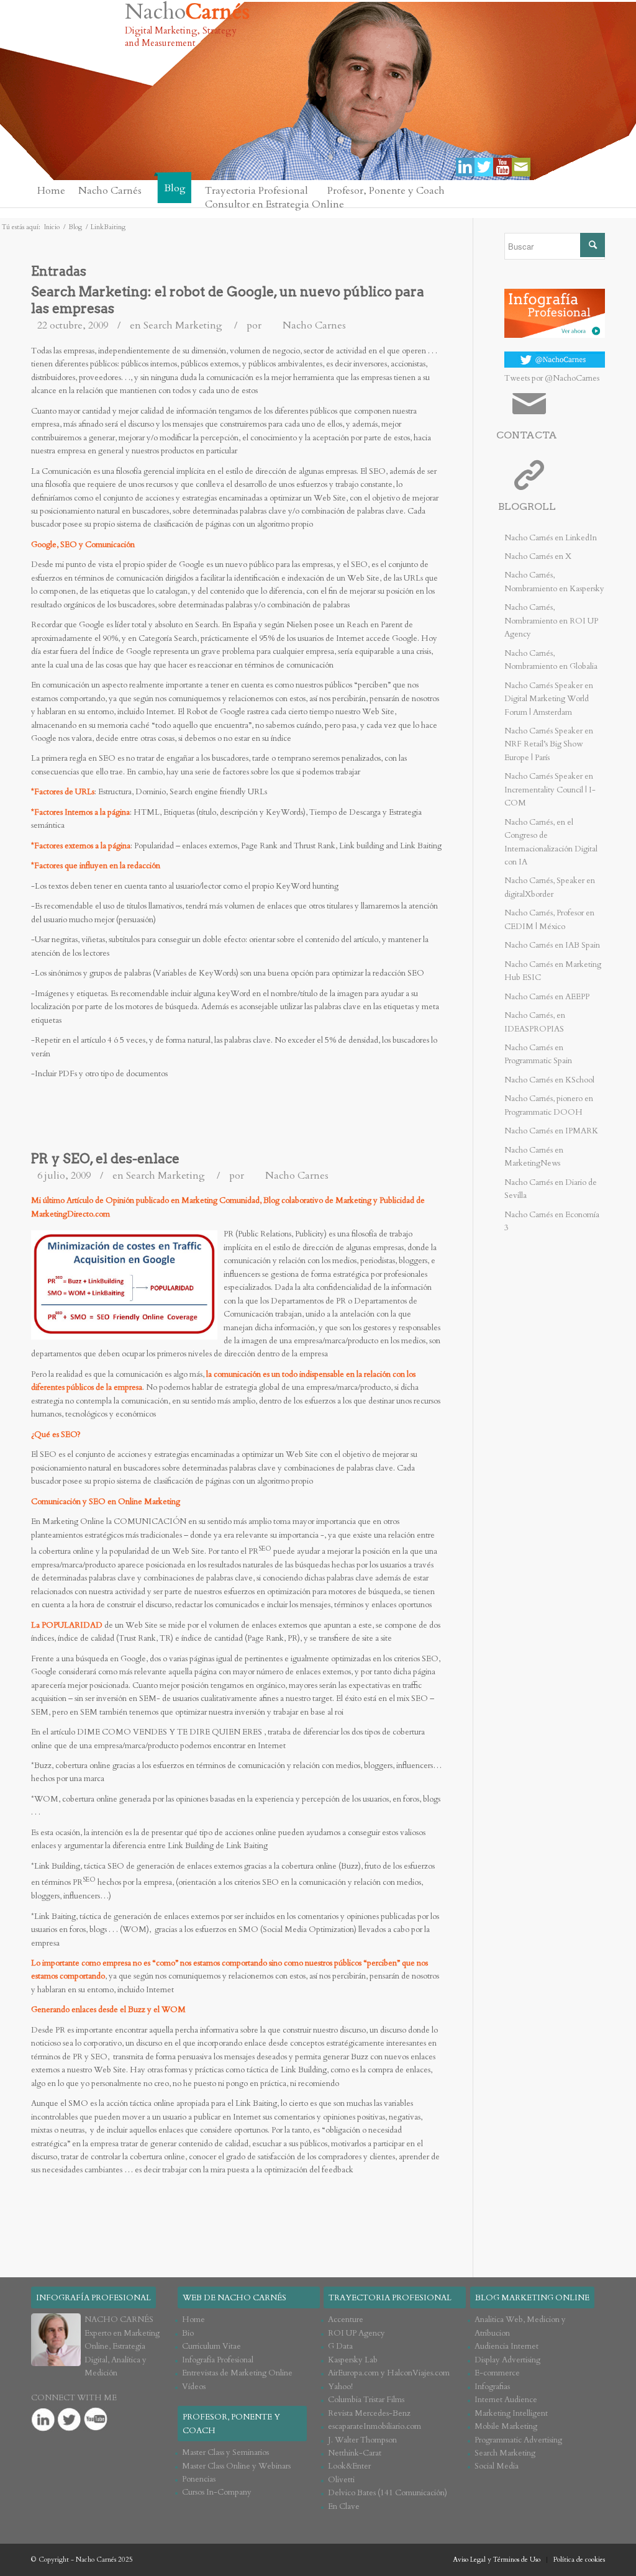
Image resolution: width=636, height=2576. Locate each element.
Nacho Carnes (314, 325)
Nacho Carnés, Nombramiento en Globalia (551, 660)
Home (193, 2320)
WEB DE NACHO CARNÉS (234, 2298)
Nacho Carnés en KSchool (549, 1080)
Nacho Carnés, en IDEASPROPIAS (535, 1022)
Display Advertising (507, 2360)
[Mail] (521, 167)
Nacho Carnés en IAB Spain (552, 945)
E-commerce (497, 2373)
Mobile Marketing (506, 2426)
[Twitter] (484, 167)
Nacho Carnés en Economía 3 (552, 1221)
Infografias (492, 2387)
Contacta (527, 435)
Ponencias (199, 2479)
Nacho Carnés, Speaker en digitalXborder (550, 887)
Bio (188, 2333)
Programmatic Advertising (518, 2440)
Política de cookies (579, 2560)
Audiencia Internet (507, 2346)
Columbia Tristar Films (366, 2400)
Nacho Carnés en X (538, 556)
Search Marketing (183, 325)
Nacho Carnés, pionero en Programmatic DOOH (549, 1105)
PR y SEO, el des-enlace (105, 1159)
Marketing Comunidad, (221, 1200)
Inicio (52, 227)
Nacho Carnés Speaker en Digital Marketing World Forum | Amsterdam (549, 699)
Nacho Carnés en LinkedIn (551, 538)
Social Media (497, 2466)
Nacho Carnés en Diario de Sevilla (551, 1189)
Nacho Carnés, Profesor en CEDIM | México (549, 919)
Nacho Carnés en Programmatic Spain (538, 1054)
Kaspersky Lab (353, 2360)
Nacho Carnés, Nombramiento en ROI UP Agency (551, 621)
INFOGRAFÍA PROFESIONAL (93, 2298)
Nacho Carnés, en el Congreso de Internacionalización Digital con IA (551, 842)
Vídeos (194, 2387)
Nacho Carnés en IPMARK (551, 1131)
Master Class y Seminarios (225, 2452)
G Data (340, 2346)
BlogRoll (527, 506)
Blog (75, 227)
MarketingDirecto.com (70, 1214)
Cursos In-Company (217, 2492)
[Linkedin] (465, 167)
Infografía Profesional (218, 2360)
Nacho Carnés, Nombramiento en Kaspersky (554, 582)
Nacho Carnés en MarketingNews (534, 1157)
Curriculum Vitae (211, 2346)
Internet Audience (506, 2400)
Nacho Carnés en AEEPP (547, 997)
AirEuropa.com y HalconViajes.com (389, 2373)
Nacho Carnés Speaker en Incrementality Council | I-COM (550, 790)
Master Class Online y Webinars (236, 2466)
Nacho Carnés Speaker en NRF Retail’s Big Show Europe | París (549, 744)
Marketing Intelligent (511, 2413)
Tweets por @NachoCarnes (552, 378)
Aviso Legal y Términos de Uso (497, 2560)
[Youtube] (502, 167)
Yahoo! (340, 2387)
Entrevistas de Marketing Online (237, 2373)
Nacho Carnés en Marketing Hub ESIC (553, 971)
